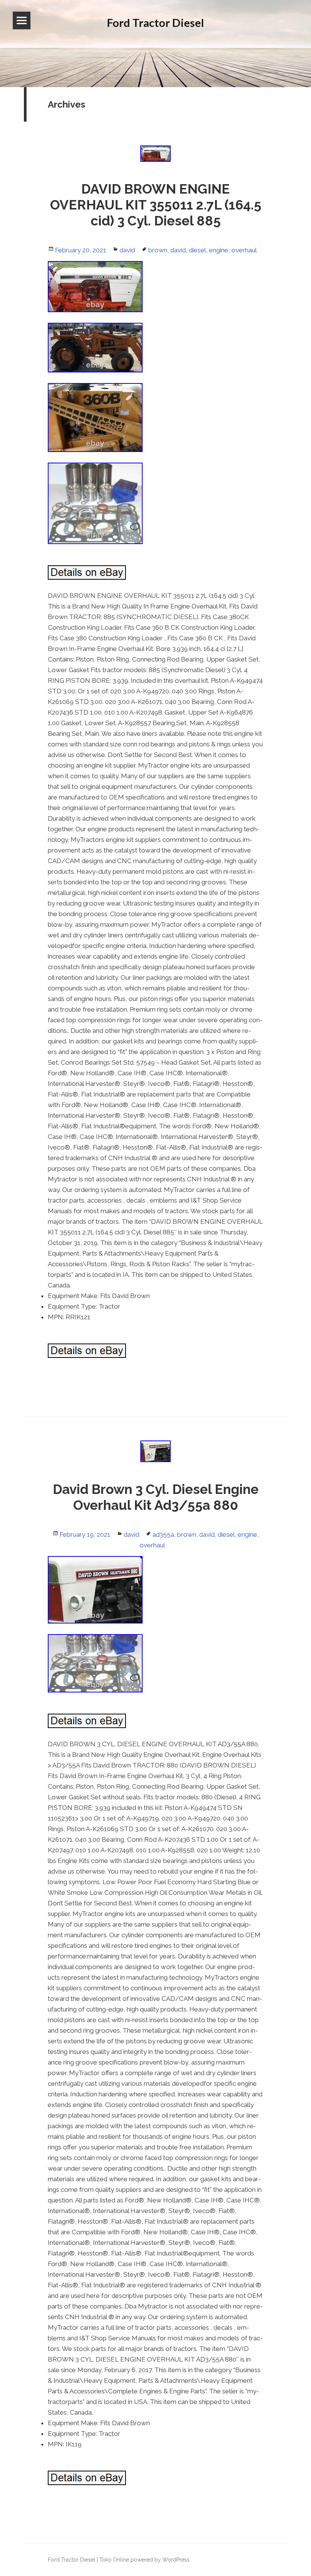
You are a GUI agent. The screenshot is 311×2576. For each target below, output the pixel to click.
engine (219, 250)
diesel (197, 250)
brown (158, 250)
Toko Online (114, 2560)
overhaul (244, 250)
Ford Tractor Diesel (71, 2560)
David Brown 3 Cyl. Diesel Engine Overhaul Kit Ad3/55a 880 (156, 1497)
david (127, 250)
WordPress (176, 2560)
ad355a (163, 1534)
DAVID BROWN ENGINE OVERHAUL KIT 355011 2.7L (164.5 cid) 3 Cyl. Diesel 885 (156, 205)
